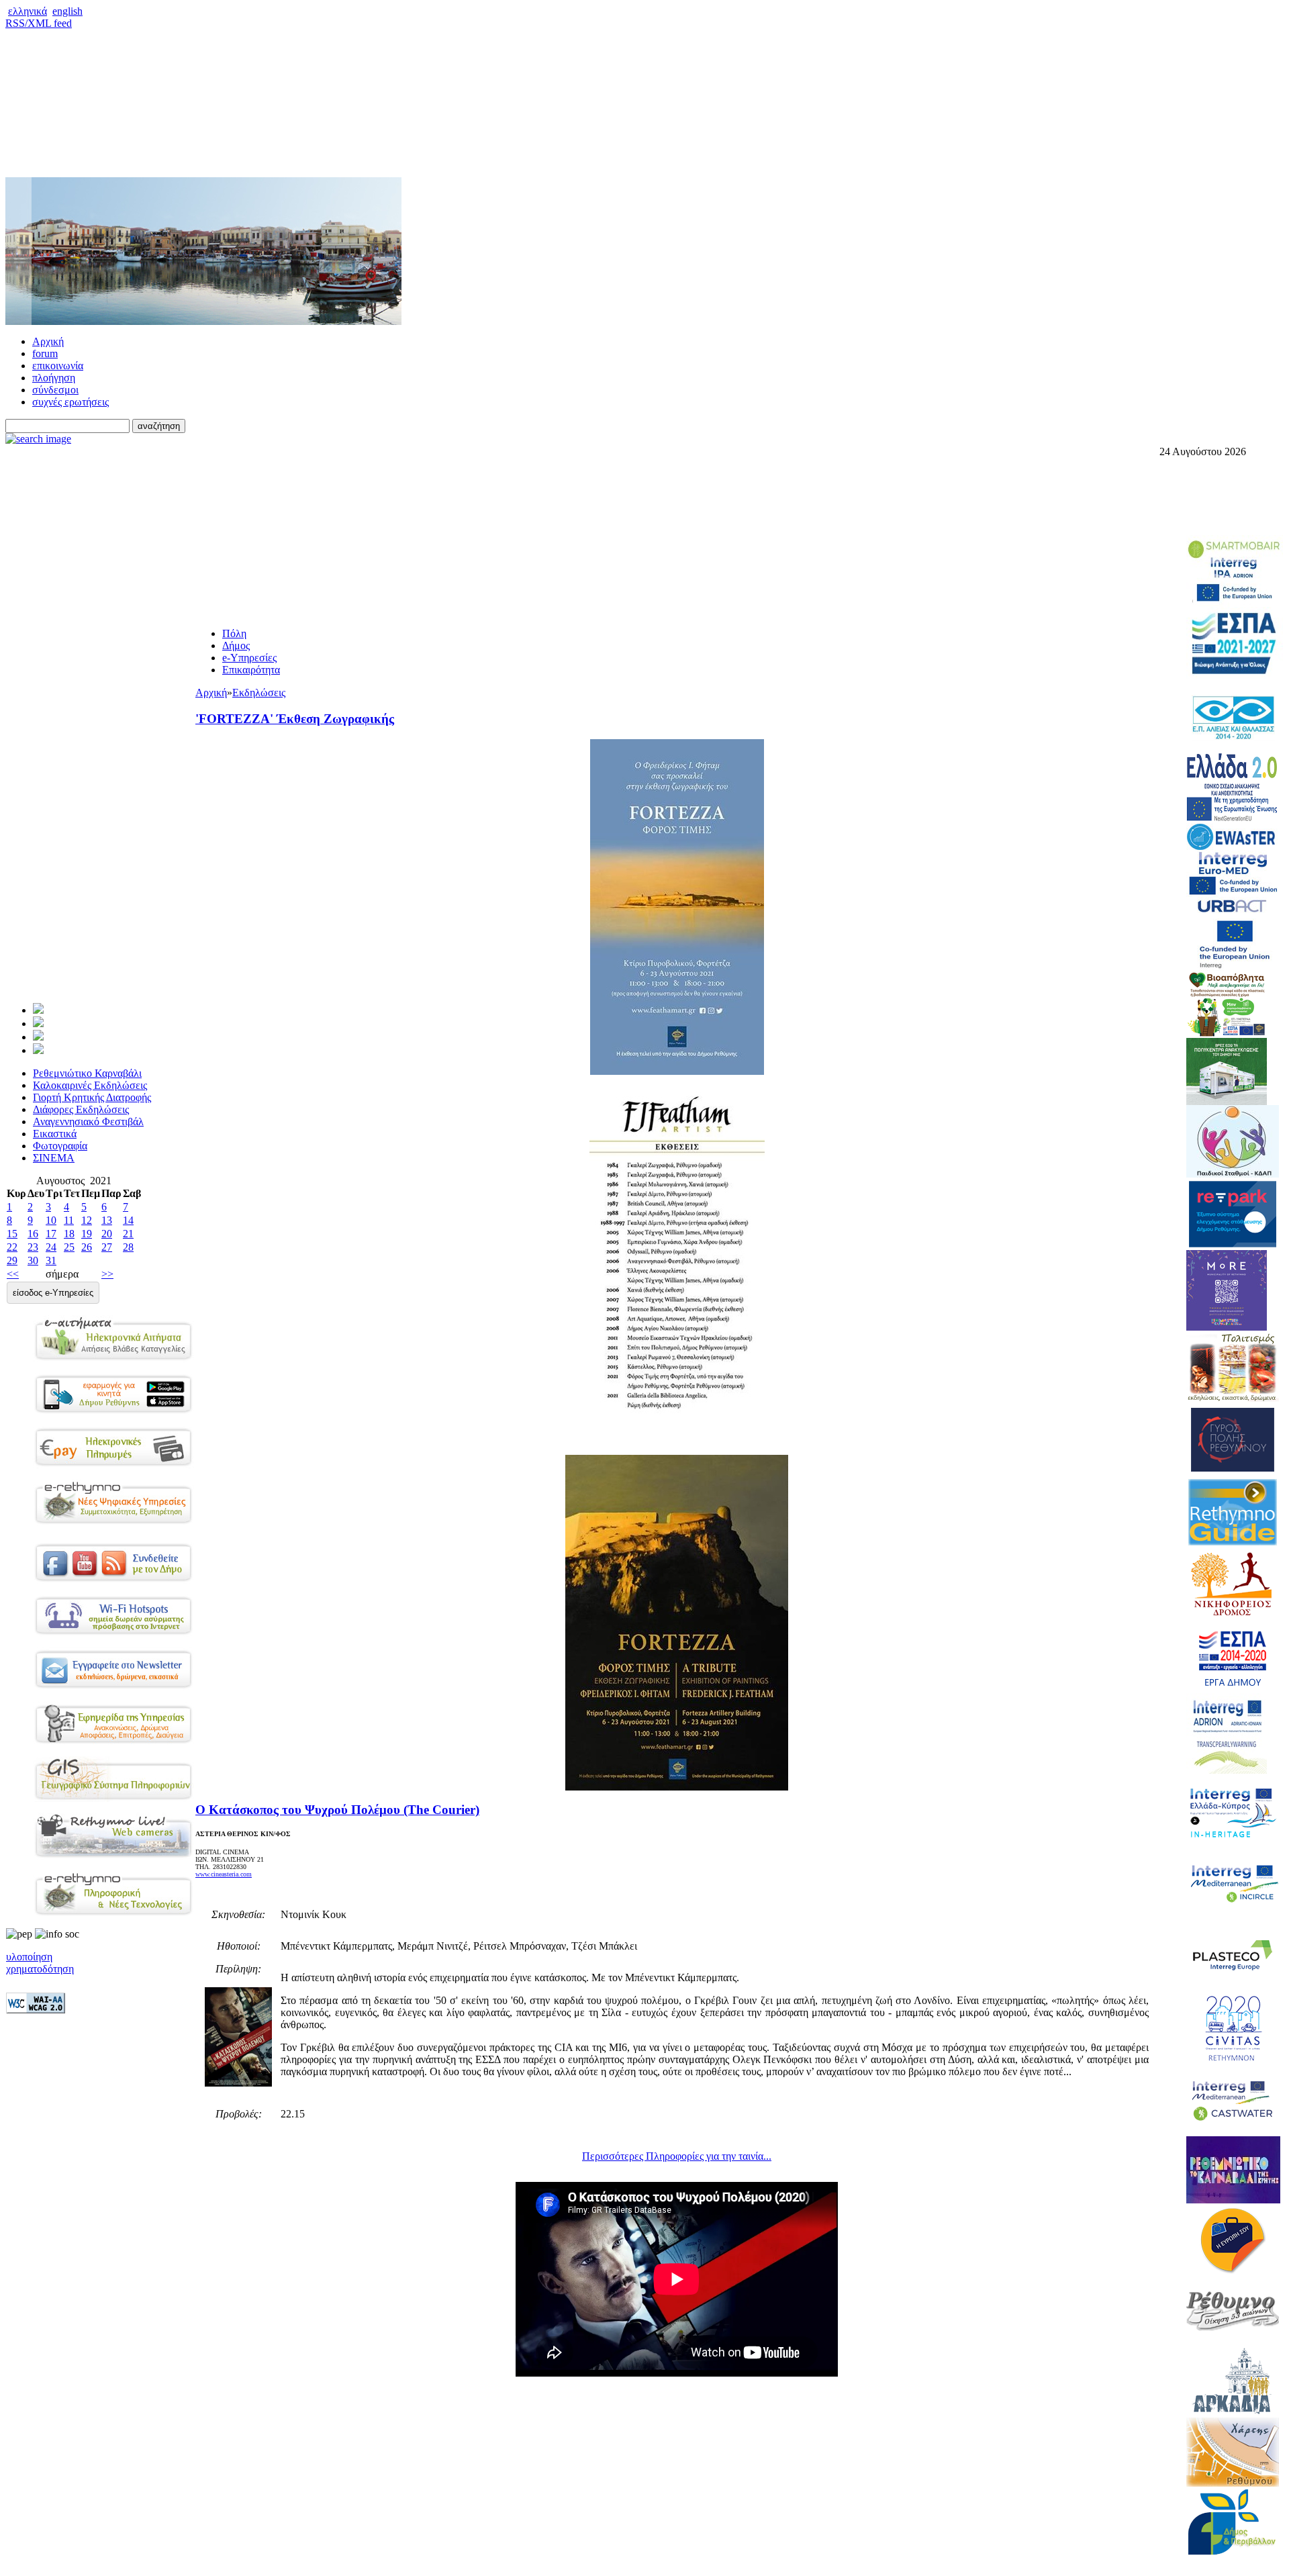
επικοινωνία (58, 366)
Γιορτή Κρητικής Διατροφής (92, 1097)
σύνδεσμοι (55, 390)
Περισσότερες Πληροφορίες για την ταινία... (677, 2156)
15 (12, 1234)
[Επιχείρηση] (38, 1037)
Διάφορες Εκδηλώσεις (81, 1109)
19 (87, 1234)
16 (33, 1234)
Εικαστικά (55, 1134)
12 (87, 1220)
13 (107, 1220)
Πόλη (234, 633)
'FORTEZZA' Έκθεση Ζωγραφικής (295, 719)
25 (69, 1247)
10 (51, 1220)
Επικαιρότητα (251, 670)
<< (13, 1274)
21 (128, 1234)
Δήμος (236, 646)
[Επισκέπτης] (38, 1023)
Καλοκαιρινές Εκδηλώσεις (90, 1085)
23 (33, 1247)
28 (128, 1247)
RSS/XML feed (39, 23)
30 (33, 1260)
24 (51, 1247)
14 (128, 1220)
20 (107, 1234)
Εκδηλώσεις (259, 693)
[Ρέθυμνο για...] (38, 1050)
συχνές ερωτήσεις (70, 402)
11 (69, 1220)
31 (51, 1260)
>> (107, 1274)
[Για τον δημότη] (38, 1010)
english (67, 11)
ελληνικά (28, 11)
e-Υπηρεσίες (249, 658)
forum (45, 353)
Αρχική (48, 341)
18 (69, 1234)
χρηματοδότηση (40, 1969)
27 (107, 1247)
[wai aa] (36, 2010)
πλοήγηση (54, 378)
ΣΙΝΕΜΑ (54, 1158)
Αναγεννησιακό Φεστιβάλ (88, 1122)
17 (51, 1234)
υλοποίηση (29, 1957)
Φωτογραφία (60, 1146)
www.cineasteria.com (224, 1874)
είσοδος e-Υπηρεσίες (53, 1293)
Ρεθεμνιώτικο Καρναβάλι (87, 1073)
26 (87, 1247)
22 (12, 1247)
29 (12, 1260)
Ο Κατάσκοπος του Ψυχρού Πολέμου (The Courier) (337, 1810)
